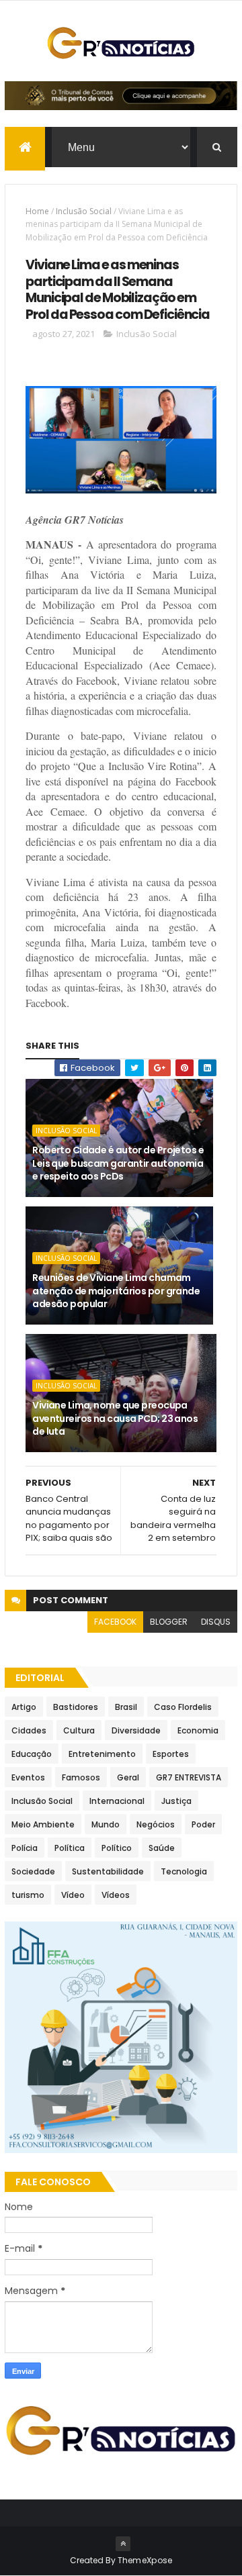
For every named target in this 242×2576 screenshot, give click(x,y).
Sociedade (33, 1871)
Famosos (81, 1777)
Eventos (28, 1777)
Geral (128, 1777)
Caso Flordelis (183, 1707)
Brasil (126, 1707)
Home (37, 211)
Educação (32, 1754)
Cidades (29, 1730)
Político (117, 1848)
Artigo (24, 1707)
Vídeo (73, 1895)
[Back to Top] (123, 2544)
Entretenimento (102, 1754)
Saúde (162, 1848)
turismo (28, 1895)
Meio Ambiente (43, 1824)
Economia (198, 1730)
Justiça (176, 1801)
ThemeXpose (145, 2560)
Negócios (156, 1824)
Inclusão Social (84, 211)
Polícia (25, 1848)
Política (70, 1848)
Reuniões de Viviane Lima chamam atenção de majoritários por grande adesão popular (116, 1291)
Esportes (171, 1754)
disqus (216, 1622)
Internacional (117, 1801)
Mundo (106, 1824)
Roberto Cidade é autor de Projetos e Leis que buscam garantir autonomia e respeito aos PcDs (118, 1163)
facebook (115, 1622)
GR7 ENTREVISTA (189, 1777)
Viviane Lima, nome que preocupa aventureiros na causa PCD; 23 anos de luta (115, 1418)
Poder (203, 1824)
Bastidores (76, 1707)
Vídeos (116, 1895)
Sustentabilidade (108, 1871)
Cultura (79, 1730)
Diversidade (136, 1730)
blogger (169, 1622)
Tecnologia (184, 1871)
